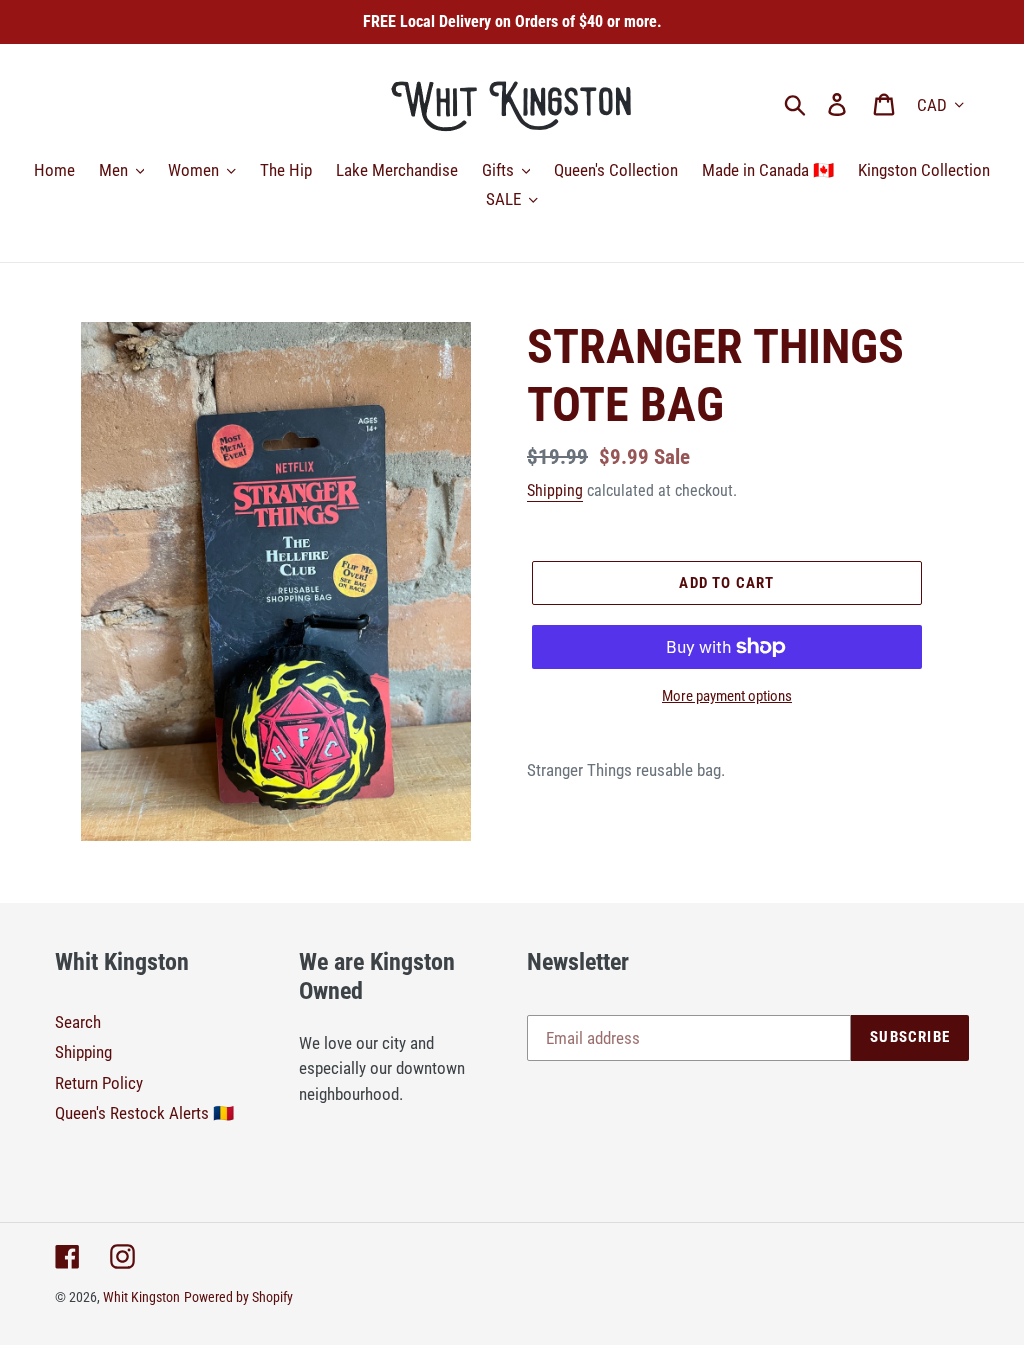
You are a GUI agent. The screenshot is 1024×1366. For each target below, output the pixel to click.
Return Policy (99, 1083)
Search (78, 1022)
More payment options (727, 696)
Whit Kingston (141, 1297)
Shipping (555, 490)
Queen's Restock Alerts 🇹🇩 (144, 1113)
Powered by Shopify (238, 1297)
